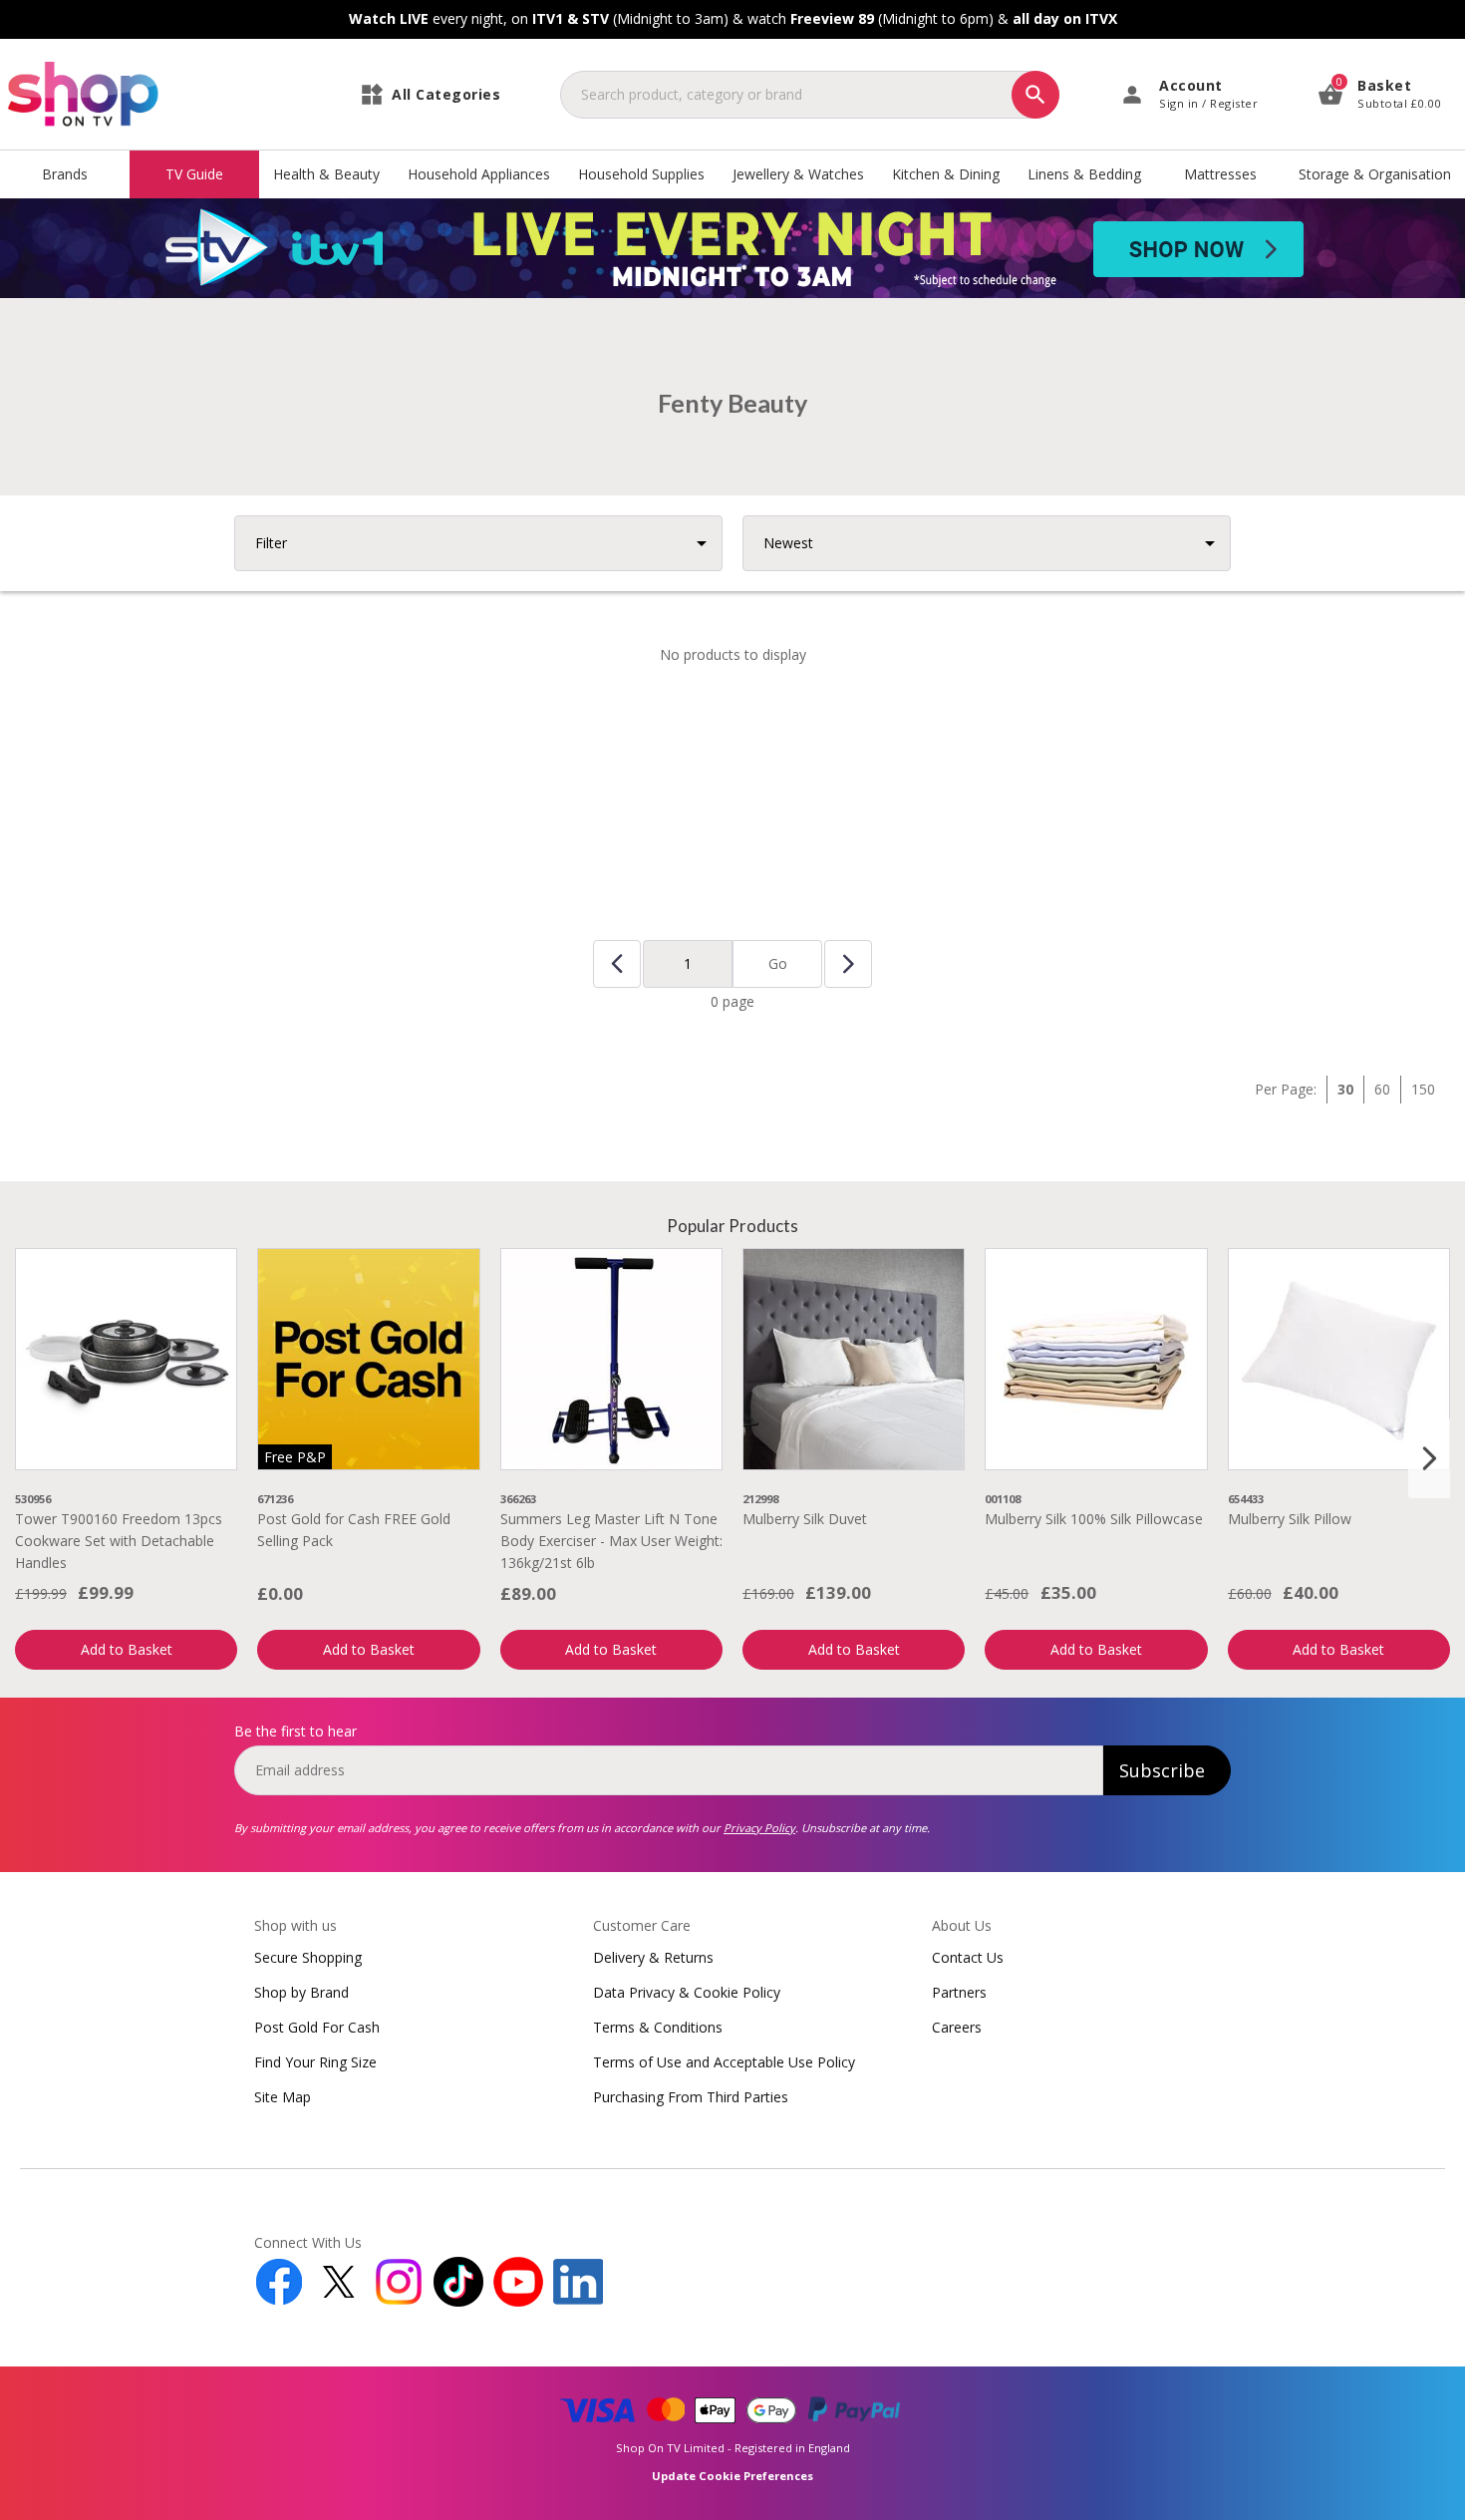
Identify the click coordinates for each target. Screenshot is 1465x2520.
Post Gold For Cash (317, 2027)
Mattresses (1220, 174)
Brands (65, 174)
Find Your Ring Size (315, 2062)
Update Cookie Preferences (732, 2476)
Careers (957, 2027)
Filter (271, 543)
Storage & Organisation (1375, 174)
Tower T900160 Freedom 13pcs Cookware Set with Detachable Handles (119, 1541)
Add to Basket (127, 1649)
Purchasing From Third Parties (691, 2097)
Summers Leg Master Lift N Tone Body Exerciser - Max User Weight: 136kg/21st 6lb (611, 1541)
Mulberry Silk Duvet (805, 1519)
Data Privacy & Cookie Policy (687, 1992)
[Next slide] (1429, 1458)
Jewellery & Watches (798, 174)
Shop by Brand (301, 1992)
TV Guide (194, 174)
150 (1423, 1089)
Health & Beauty (326, 174)
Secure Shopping (308, 1957)
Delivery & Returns (653, 1957)
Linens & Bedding (1084, 174)
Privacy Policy (759, 1828)
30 (1345, 1089)
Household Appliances (479, 174)
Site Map (283, 2097)
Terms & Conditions (658, 2027)
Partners (959, 1992)
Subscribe (1162, 1770)
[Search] (1035, 95)
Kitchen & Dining (946, 174)
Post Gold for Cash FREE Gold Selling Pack (354, 1530)
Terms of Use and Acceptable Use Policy (724, 2062)
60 (1382, 1089)
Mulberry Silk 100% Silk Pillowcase (1094, 1519)
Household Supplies (641, 174)
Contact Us (968, 1957)
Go (778, 963)
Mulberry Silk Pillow (1290, 1519)
